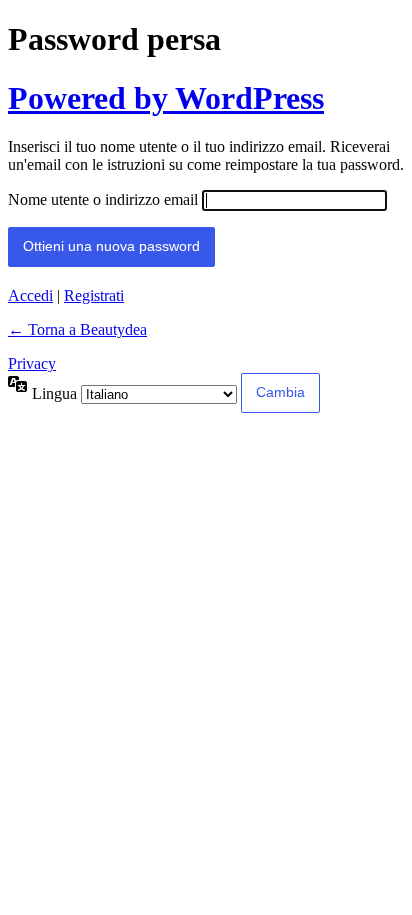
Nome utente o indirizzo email (103, 199)
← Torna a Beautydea (77, 329)
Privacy (32, 363)
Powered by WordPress (166, 98)
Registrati (94, 295)
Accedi (30, 295)
